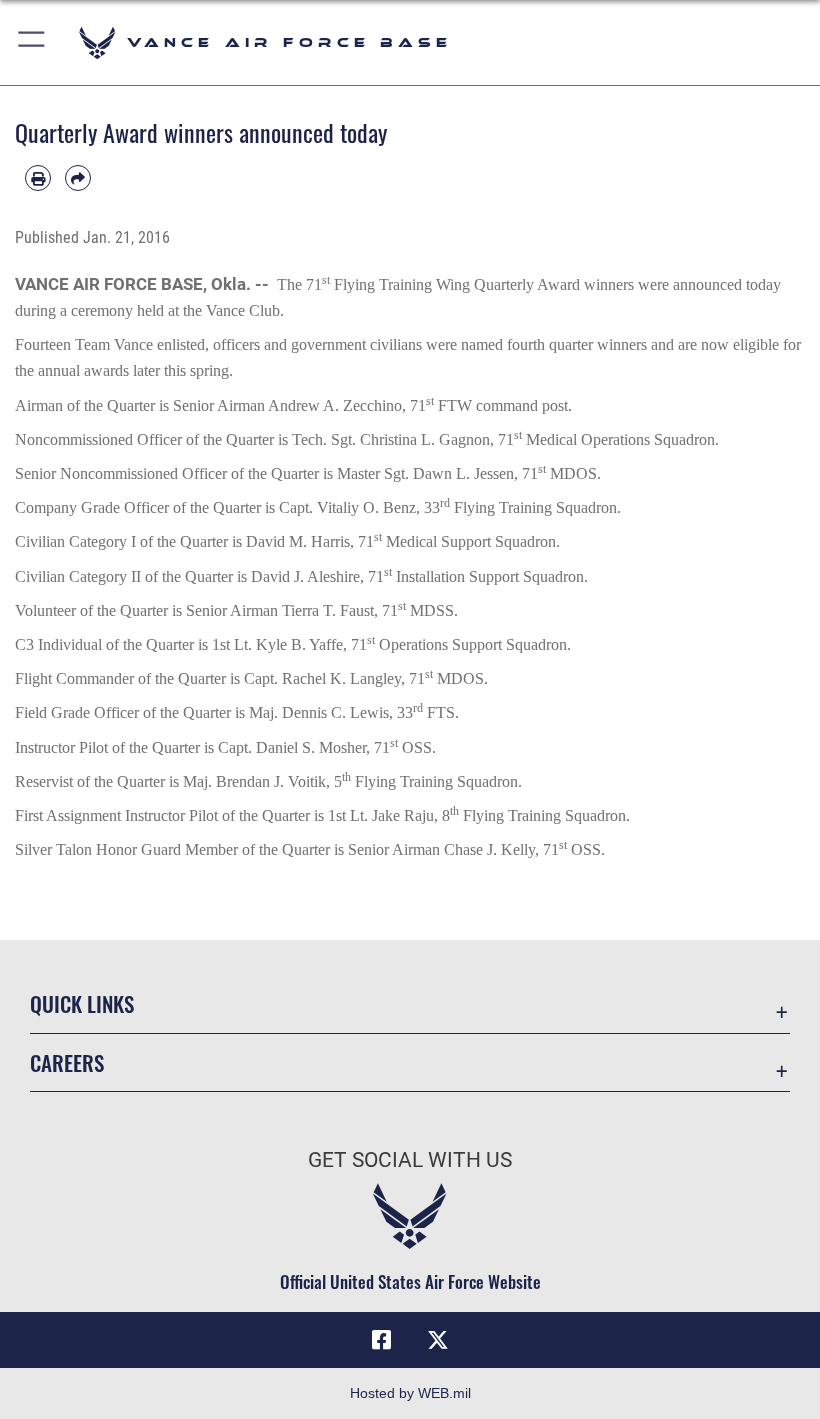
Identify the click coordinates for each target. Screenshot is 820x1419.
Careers (67, 1062)
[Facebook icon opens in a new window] (382, 1340)
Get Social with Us (410, 1160)
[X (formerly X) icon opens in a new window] (438, 1340)
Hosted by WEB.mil (410, 1393)
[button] (32, 42)
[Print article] (38, 178)
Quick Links (82, 1003)
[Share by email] (78, 178)
